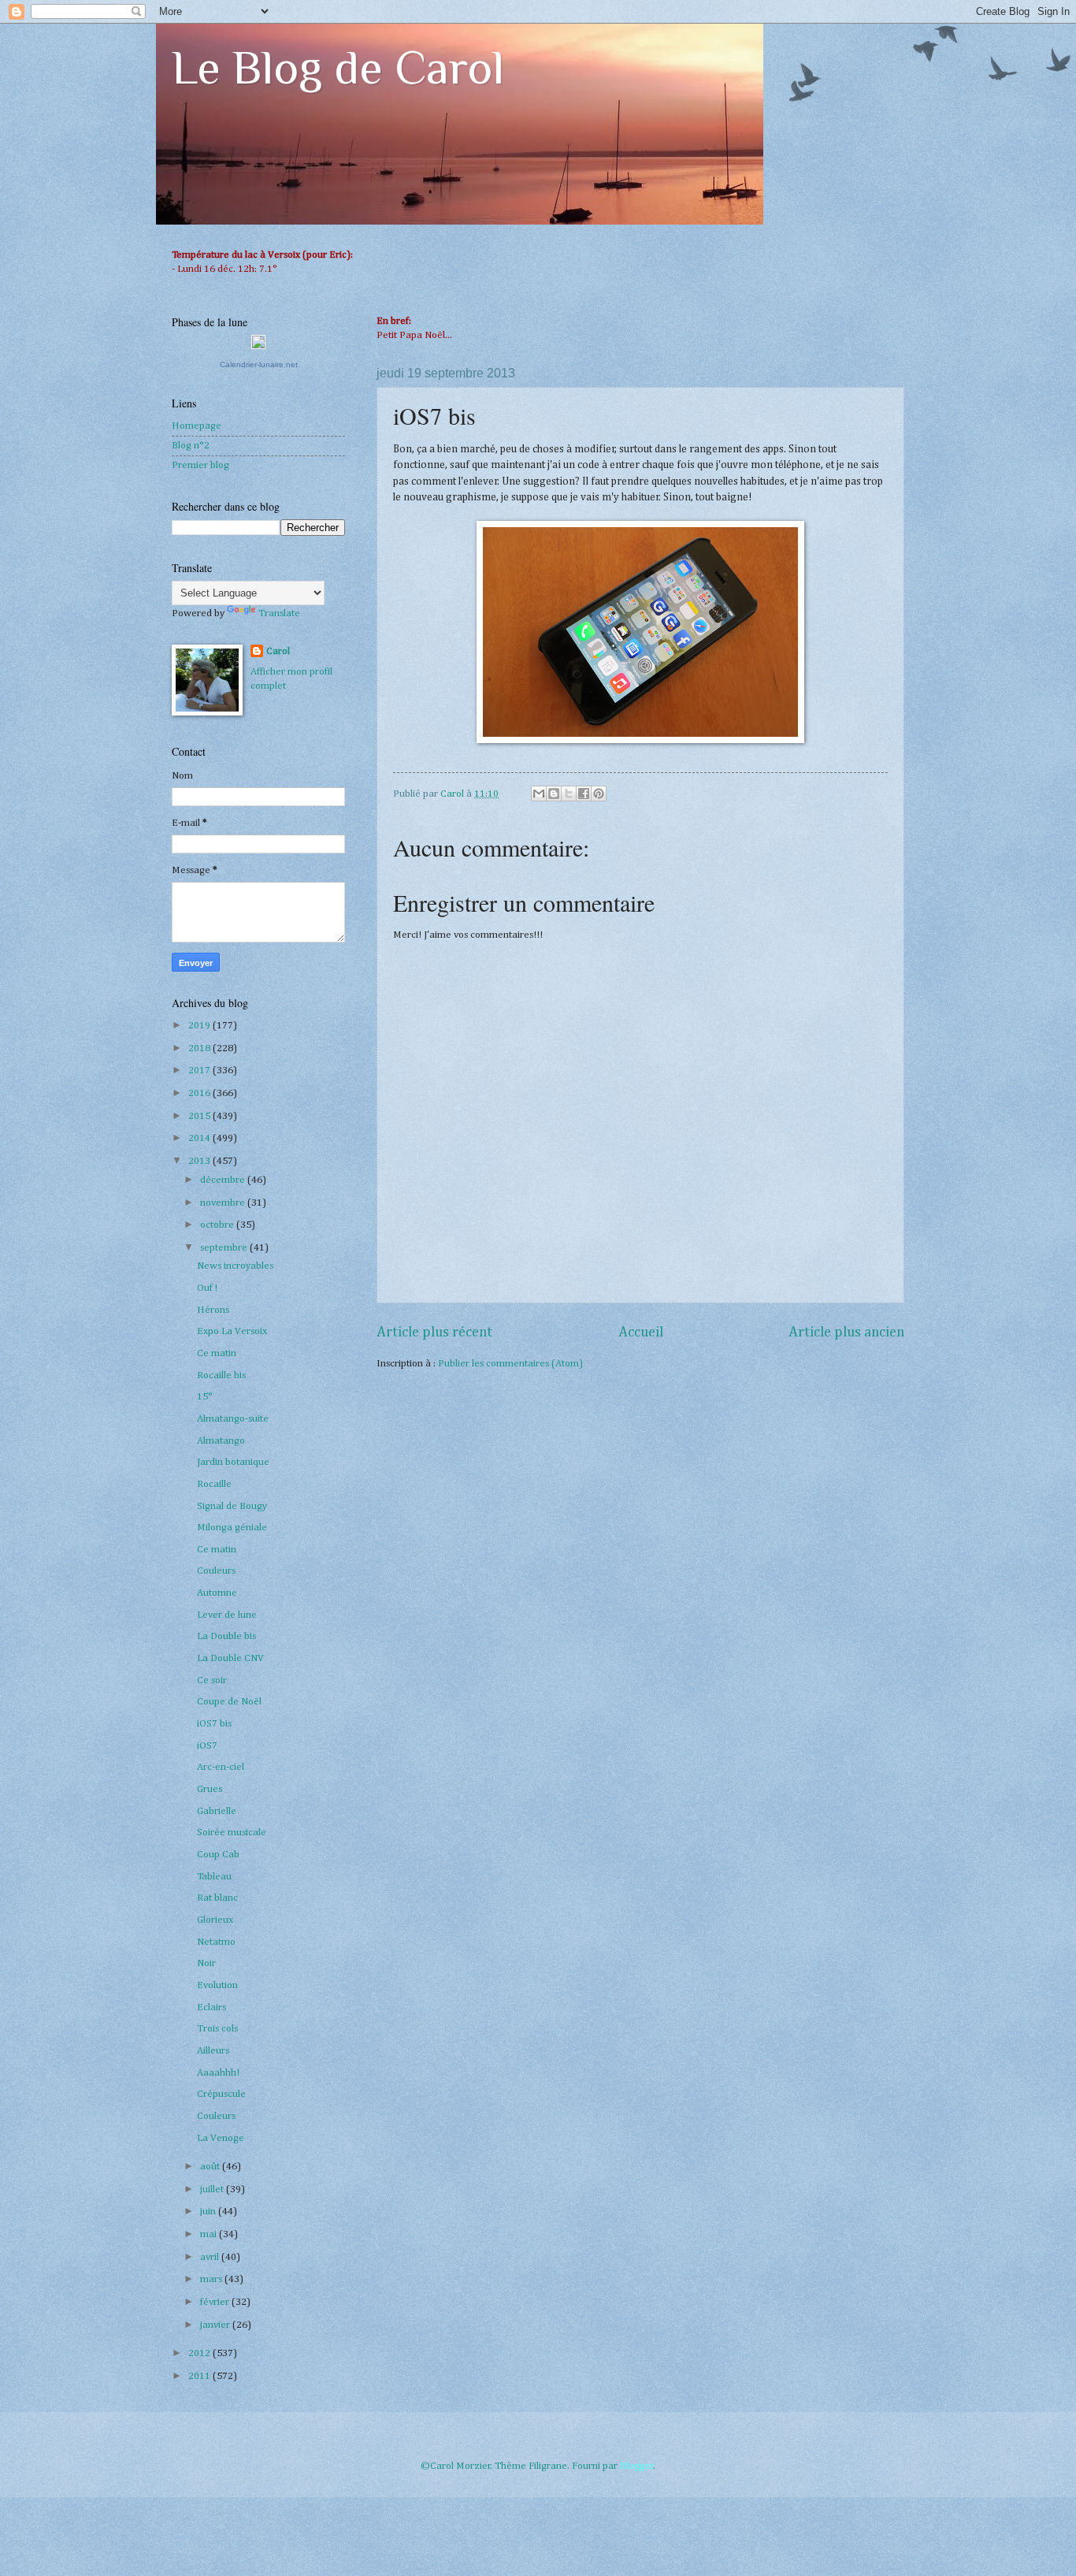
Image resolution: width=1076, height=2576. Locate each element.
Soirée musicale (232, 1833)
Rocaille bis (221, 1375)
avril (211, 2257)
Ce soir (212, 1680)
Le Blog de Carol (338, 67)
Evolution (217, 1985)
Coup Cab (218, 1855)
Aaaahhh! (218, 2073)
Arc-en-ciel (221, 1767)
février (216, 2302)
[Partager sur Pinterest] (599, 794)
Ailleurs (213, 2051)
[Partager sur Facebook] (584, 794)
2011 (200, 2376)
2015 (200, 1116)
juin (209, 2212)
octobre (218, 1225)
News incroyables (235, 1266)
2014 (200, 1138)
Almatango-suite (233, 1419)
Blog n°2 (191, 446)
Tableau (214, 1877)
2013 (200, 1161)
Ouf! (207, 1288)
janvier (216, 2325)
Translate (279, 613)
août (211, 2167)
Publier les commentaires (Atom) (510, 1364)
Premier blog (200, 465)
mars (212, 2279)
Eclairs (211, 2007)
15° (205, 1397)
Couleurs (216, 1571)
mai (210, 2234)
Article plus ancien (846, 1333)
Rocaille (214, 1484)
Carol (278, 651)
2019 (200, 1026)
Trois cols (217, 2029)
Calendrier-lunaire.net (259, 364)
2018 (200, 1048)
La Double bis (226, 1636)
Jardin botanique (233, 1462)
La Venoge (221, 2138)
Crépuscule (221, 2094)
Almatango (221, 1441)
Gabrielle (217, 1811)
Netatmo (216, 1942)
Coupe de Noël (229, 1702)
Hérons (213, 1310)
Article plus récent (434, 1333)
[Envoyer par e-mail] (539, 794)
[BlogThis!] (554, 794)
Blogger (637, 2466)
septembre (225, 1248)
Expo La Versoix (232, 1331)
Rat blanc (217, 1898)
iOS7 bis (214, 1724)
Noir (206, 1963)
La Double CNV (230, 1658)
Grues (210, 1789)
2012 (200, 2353)
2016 (200, 1093)
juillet (213, 2189)
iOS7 (207, 1746)
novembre (224, 1203)
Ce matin (217, 1353)
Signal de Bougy (232, 1506)
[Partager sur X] (569, 794)
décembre (224, 1180)
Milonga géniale (232, 1528)
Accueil (641, 1333)
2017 (200, 1071)
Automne (217, 1593)
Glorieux (215, 1920)
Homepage (197, 426)
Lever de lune (227, 1615)
